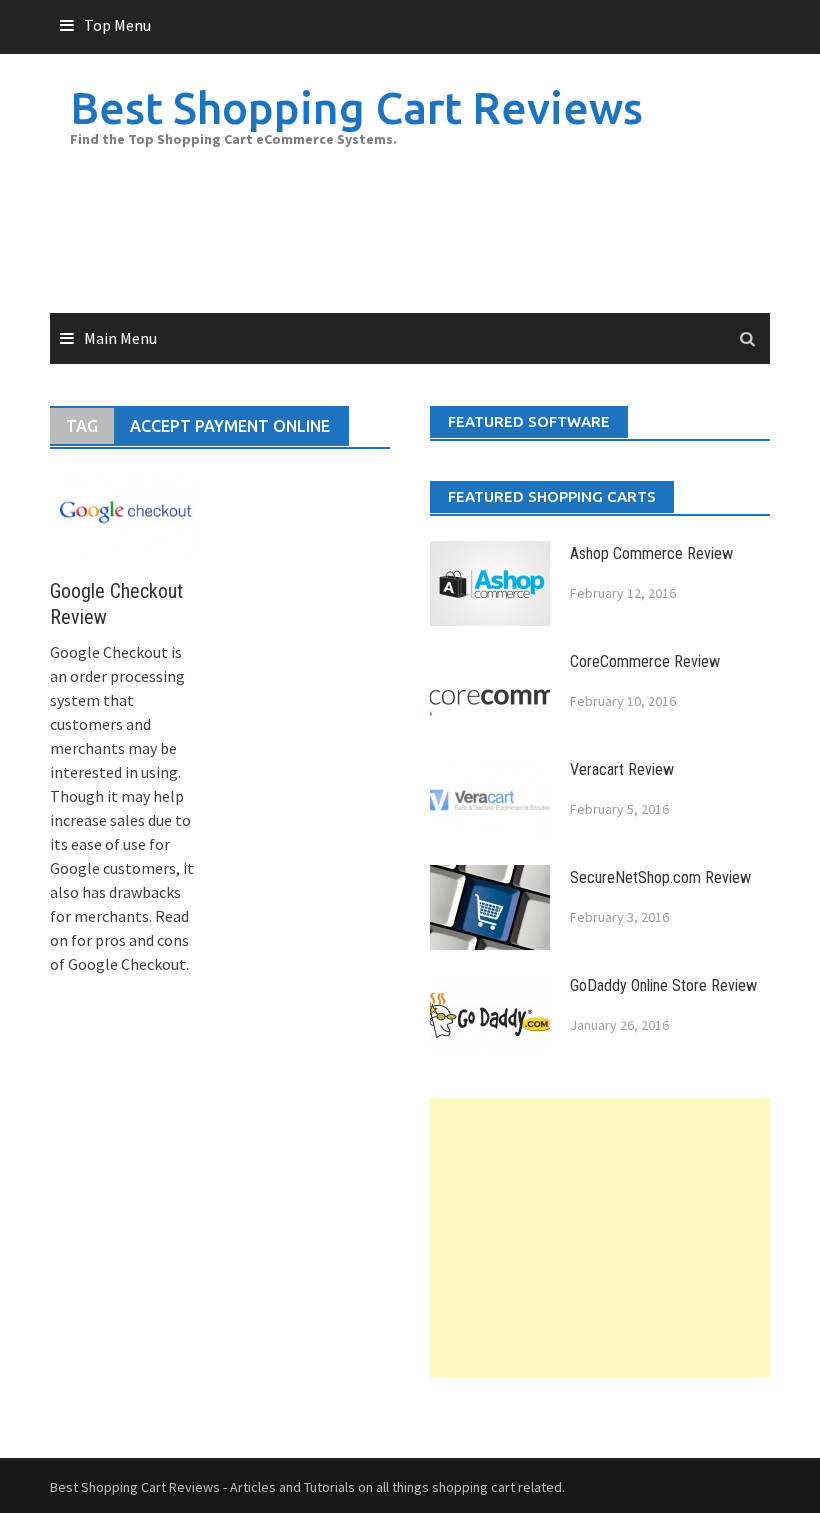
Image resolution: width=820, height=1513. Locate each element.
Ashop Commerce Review (651, 553)
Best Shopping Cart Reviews (356, 107)
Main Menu (120, 338)
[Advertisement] (600, 1238)
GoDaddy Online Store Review (663, 985)
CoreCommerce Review (645, 661)
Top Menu (117, 25)
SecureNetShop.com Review (660, 877)
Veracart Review (622, 769)
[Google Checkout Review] (125, 513)
